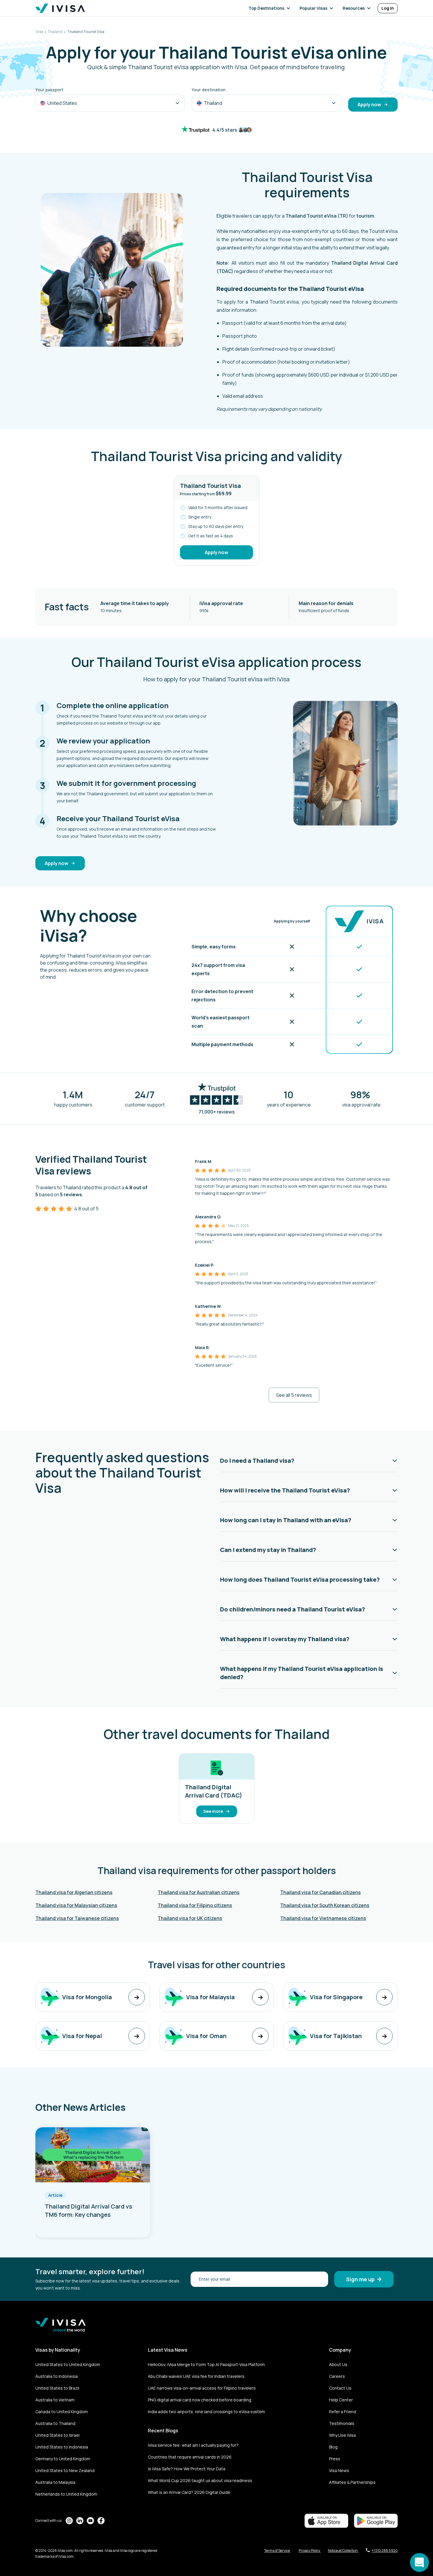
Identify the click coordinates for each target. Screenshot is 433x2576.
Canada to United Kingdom (62, 2412)
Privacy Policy (310, 2551)
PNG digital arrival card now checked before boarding (200, 2400)
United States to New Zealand (65, 2470)
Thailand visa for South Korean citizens (325, 1905)
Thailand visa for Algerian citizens (74, 1892)
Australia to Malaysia (55, 2482)
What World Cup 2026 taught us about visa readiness (200, 2480)
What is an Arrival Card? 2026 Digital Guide (189, 2492)
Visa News (339, 2470)
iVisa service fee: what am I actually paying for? (193, 2445)
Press (335, 2459)
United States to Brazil (57, 2388)
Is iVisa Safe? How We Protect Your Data (187, 2469)
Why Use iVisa (342, 2435)
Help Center (341, 2400)
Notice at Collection (343, 2551)
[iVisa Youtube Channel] (90, 2521)
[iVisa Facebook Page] (101, 2521)
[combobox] (110, 103)
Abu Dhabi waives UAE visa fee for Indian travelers (196, 2376)
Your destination (209, 90)
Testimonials (342, 2423)
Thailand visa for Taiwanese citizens (77, 1918)
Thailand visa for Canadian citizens (320, 1892)
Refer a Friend (343, 2412)
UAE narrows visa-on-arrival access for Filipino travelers (202, 2388)
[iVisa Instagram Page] (69, 2521)
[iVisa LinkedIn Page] (80, 2521)
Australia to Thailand (55, 2423)
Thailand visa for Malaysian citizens (76, 1905)
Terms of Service (277, 2551)
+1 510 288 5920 (385, 2551)
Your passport (49, 90)
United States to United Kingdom (68, 2364)
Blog (333, 2447)
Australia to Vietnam (55, 2400)
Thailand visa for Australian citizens (199, 1892)
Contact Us (340, 2388)
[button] (271, 8)
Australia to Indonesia (57, 2376)
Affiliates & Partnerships (352, 2482)
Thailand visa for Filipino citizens (195, 1905)
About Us (338, 2364)
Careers (337, 2376)
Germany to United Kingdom (63, 2459)
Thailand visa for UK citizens (190, 1918)
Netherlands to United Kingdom (66, 2494)
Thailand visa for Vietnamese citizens (323, 1918)
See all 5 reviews (294, 1395)
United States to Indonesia (62, 2447)
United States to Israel (57, 2435)
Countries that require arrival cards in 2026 (190, 2457)
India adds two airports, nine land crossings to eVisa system (206, 2412)
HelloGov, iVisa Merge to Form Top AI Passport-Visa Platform (206, 2364)
